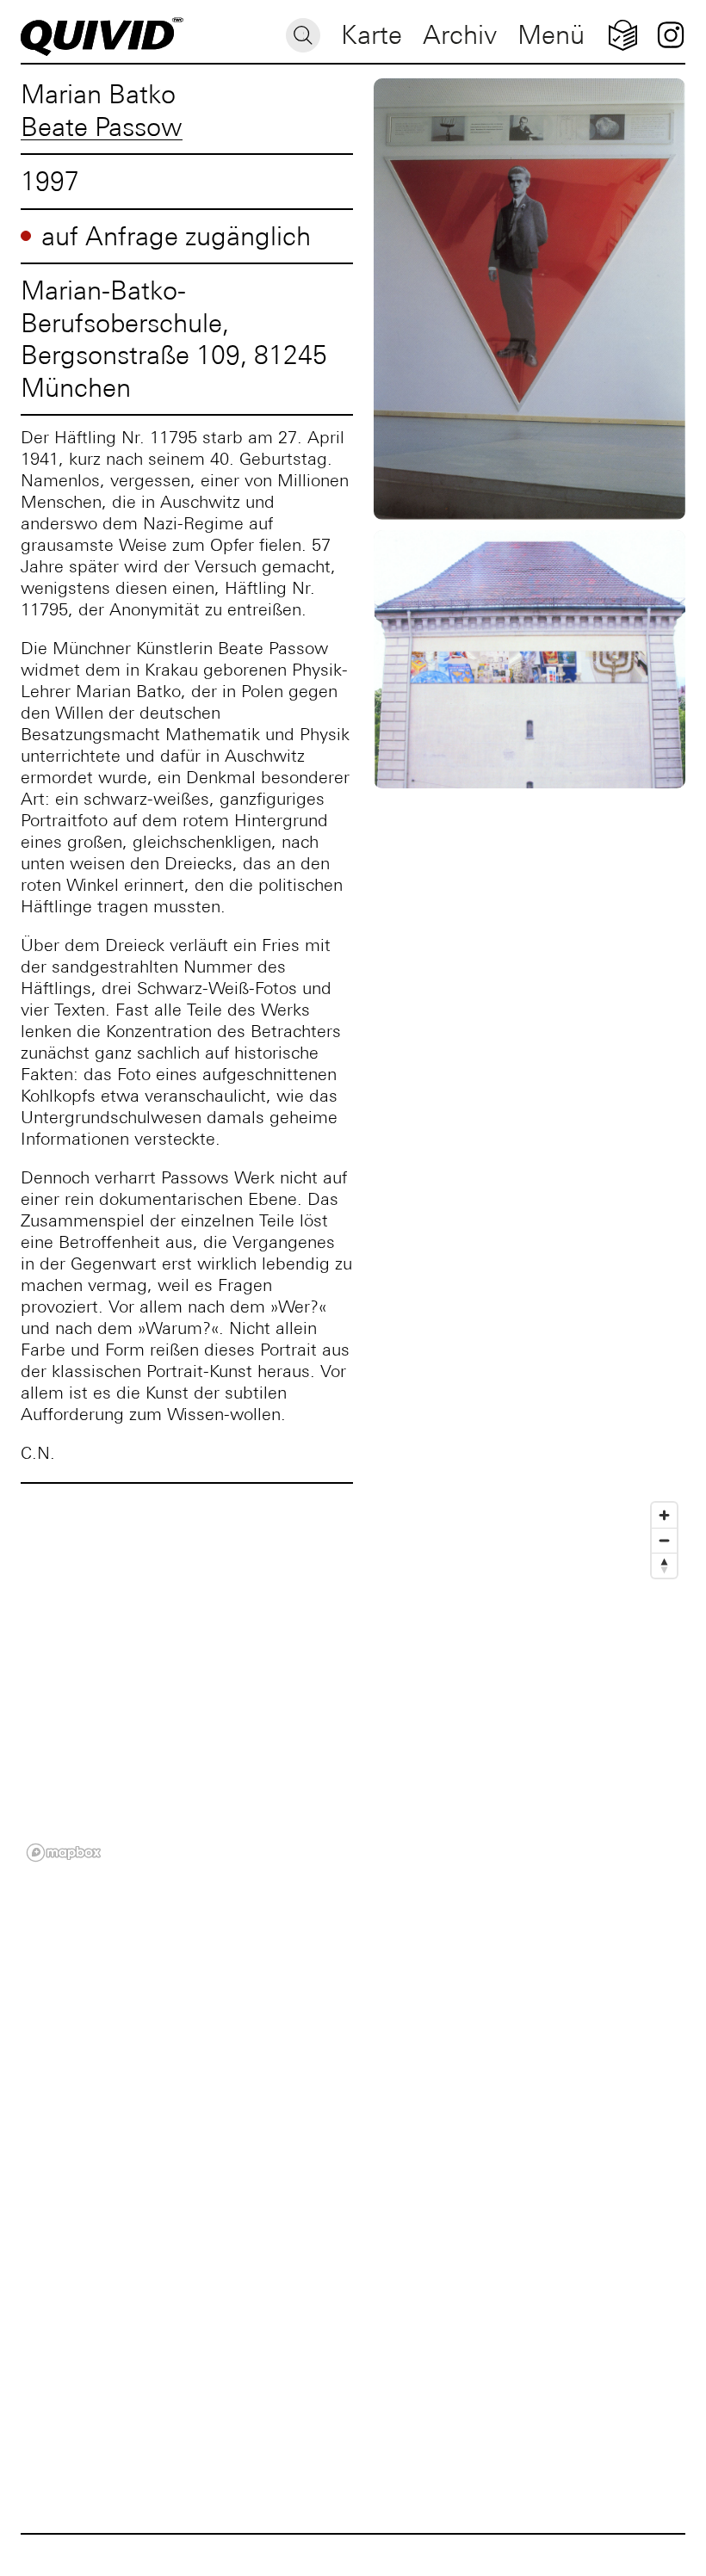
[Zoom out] (664, 1540)
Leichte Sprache (623, 35)
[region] (353, 1681)
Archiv (460, 35)
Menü (551, 35)
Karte (372, 35)
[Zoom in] (664, 1515)
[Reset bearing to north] (664, 1565)
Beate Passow (102, 127)
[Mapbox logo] (64, 1853)
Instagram (670, 35)
